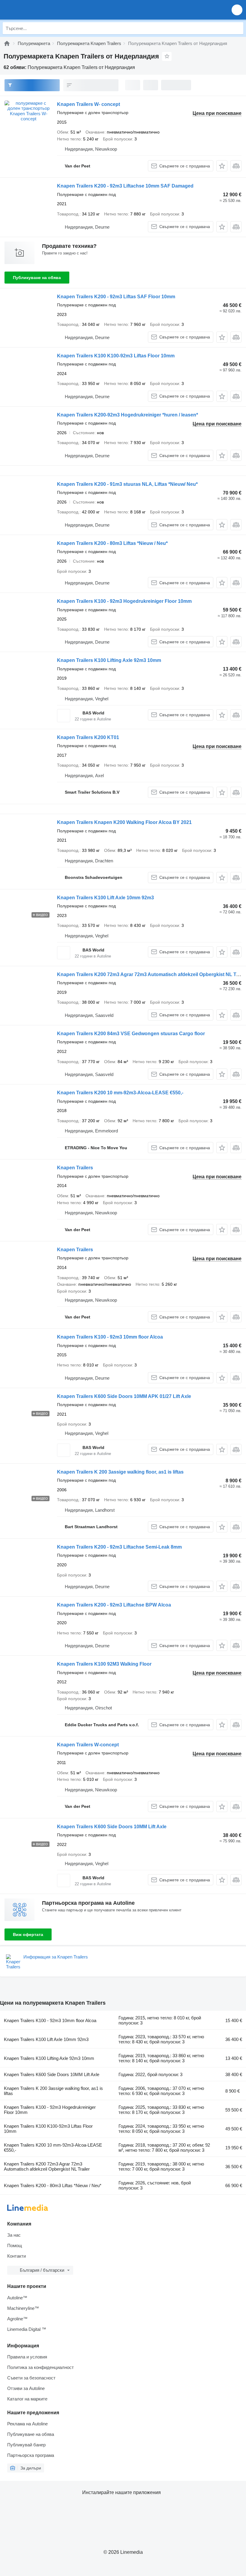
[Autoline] (7, 43)
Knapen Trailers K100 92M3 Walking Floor (104, 1664)
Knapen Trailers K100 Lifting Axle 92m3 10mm (109, 660)
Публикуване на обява (37, 278)
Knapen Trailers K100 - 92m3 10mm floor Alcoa (110, 1337)
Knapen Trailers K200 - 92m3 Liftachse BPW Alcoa (114, 1605)
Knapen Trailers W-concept (88, 1745)
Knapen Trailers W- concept (88, 104)
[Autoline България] (39, 10)
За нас (14, 2235)
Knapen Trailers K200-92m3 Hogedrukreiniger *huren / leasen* (127, 415)
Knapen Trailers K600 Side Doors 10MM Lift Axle (112, 1827)
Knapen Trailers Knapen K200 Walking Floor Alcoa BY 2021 (124, 822)
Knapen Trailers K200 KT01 (88, 737)
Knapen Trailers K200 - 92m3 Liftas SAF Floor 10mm (116, 297)
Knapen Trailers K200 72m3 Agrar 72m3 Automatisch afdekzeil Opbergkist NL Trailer (47, 2166)
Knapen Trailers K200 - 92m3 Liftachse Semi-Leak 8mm (119, 1547)
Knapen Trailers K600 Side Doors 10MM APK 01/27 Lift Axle (124, 1396)
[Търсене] (237, 28)
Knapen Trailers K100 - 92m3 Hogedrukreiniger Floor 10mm (124, 601)
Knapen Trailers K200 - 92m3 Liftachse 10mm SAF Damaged (125, 186)
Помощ (15, 2245)
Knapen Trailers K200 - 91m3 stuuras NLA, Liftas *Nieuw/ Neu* (127, 484)
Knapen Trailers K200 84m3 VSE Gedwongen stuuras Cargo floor (131, 1034)
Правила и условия (27, 2357)
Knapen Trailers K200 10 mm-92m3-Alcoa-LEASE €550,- (120, 1093)
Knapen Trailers (75, 1168)
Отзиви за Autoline (26, 2388)
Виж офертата (28, 1934)
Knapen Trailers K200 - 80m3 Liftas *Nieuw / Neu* (112, 543)
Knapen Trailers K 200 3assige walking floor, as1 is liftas (120, 1472)
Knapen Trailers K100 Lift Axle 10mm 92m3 (105, 898)
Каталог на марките (27, 2399)
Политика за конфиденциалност (40, 2367)
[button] (237, 10)
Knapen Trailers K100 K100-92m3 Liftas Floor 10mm (116, 356)
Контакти (16, 2256)
